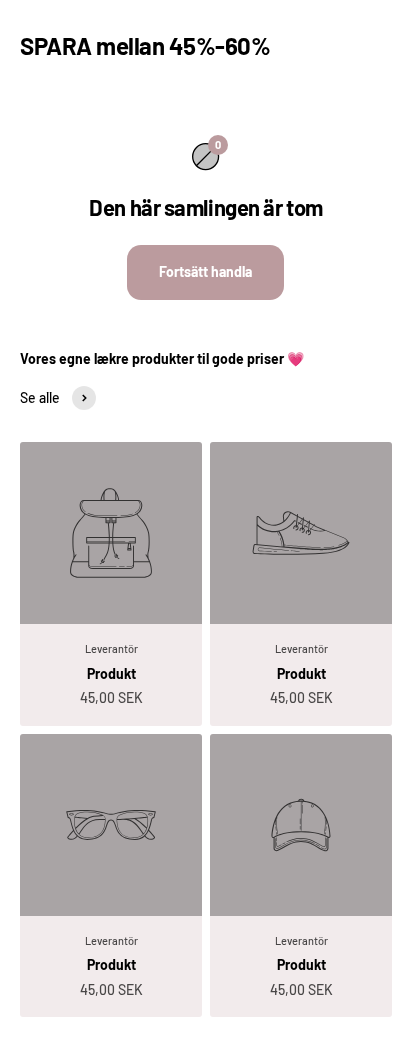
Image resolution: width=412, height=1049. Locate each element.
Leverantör (111, 648)
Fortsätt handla (205, 271)
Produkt (111, 673)
